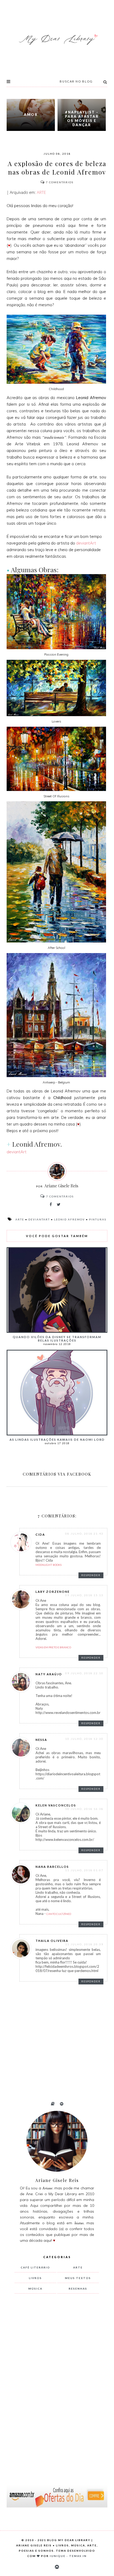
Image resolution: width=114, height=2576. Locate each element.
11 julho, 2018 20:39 (84, 1944)
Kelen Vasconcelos (56, 1805)
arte (20, 1219)
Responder (91, 1575)
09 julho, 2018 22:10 (84, 1673)
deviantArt (86, 543)
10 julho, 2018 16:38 (84, 1809)
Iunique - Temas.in (68, 2556)
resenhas (78, 2289)
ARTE (41, 192)
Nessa (41, 1740)
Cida (40, 1534)
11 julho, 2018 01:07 (84, 1870)
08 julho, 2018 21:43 (84, 1534)
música (35, 2289)
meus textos (78, 2278)
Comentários (60, 182)
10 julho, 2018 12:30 (84, 1739)
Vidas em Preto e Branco (53, 1647)
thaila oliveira (52, 1941)
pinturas (98, 1219)
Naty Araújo (49, 1674)
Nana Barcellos (52, 1867)
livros (35, 2278)
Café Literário (35, 2267)
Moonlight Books (49, 1565)
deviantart (39, 1219)
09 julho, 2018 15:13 (84, 1595)
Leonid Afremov (69, 1219)
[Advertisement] (54, 2386)
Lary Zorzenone (53, 1592)
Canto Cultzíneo (59, 1914)
